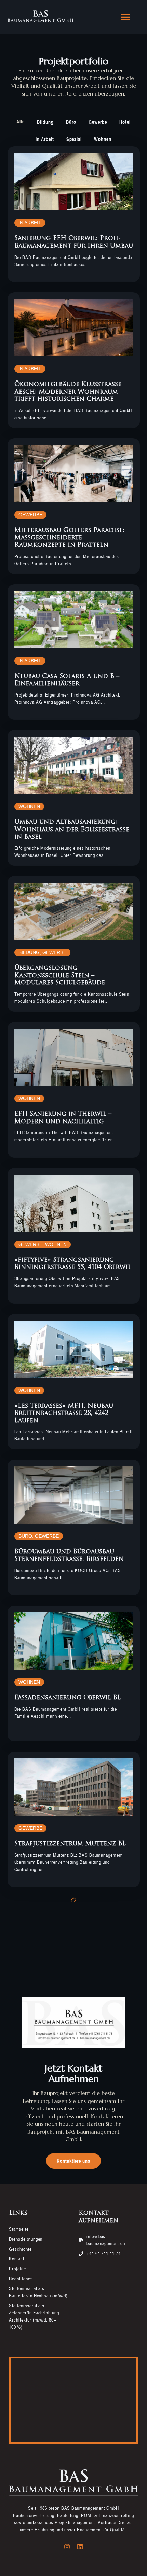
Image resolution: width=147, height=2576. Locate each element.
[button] (125, 17)
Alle (21, 122)
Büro (71, 122)
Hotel (125, 122)
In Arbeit (45, 139)
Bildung (45, 122)
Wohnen (103, 139)
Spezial (74, 139)
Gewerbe (98, 122)
